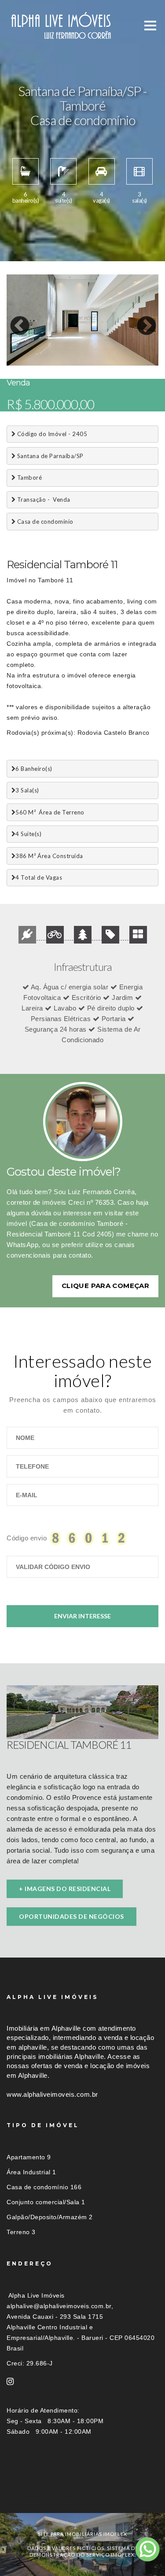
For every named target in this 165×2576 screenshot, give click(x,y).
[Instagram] (10, 2382)
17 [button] (79, 355)
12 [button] (13, 355)
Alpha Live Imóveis (37, 2295)
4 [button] (53, 346)
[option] (82, 320)
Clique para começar (105, 1286)
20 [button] (119, 355)
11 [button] (145, 346)
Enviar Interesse (82, 1616)
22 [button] (145, 355)
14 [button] (40, 355)
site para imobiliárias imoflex (82, 2534)
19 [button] (106, 355)
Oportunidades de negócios (71, 1916)
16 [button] (66, 355)
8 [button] (106, 346)
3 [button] (40, 346)
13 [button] (26, 355)
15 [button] (53, 355)
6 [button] (79, 346)
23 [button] (13, 363)
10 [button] (132, 346)
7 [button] (92, 346)
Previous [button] (13, 320)
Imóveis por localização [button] (42, 2497)
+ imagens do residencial (65, 1889)
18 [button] (92, 355)
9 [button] (119, 346)
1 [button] (13, 346)
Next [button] (140, 320)
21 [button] (132, 355)
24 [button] (26, 363)
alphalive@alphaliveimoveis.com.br (59, 2306)
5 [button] (66, 346)
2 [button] (26, 346)
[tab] (82, 2497)
